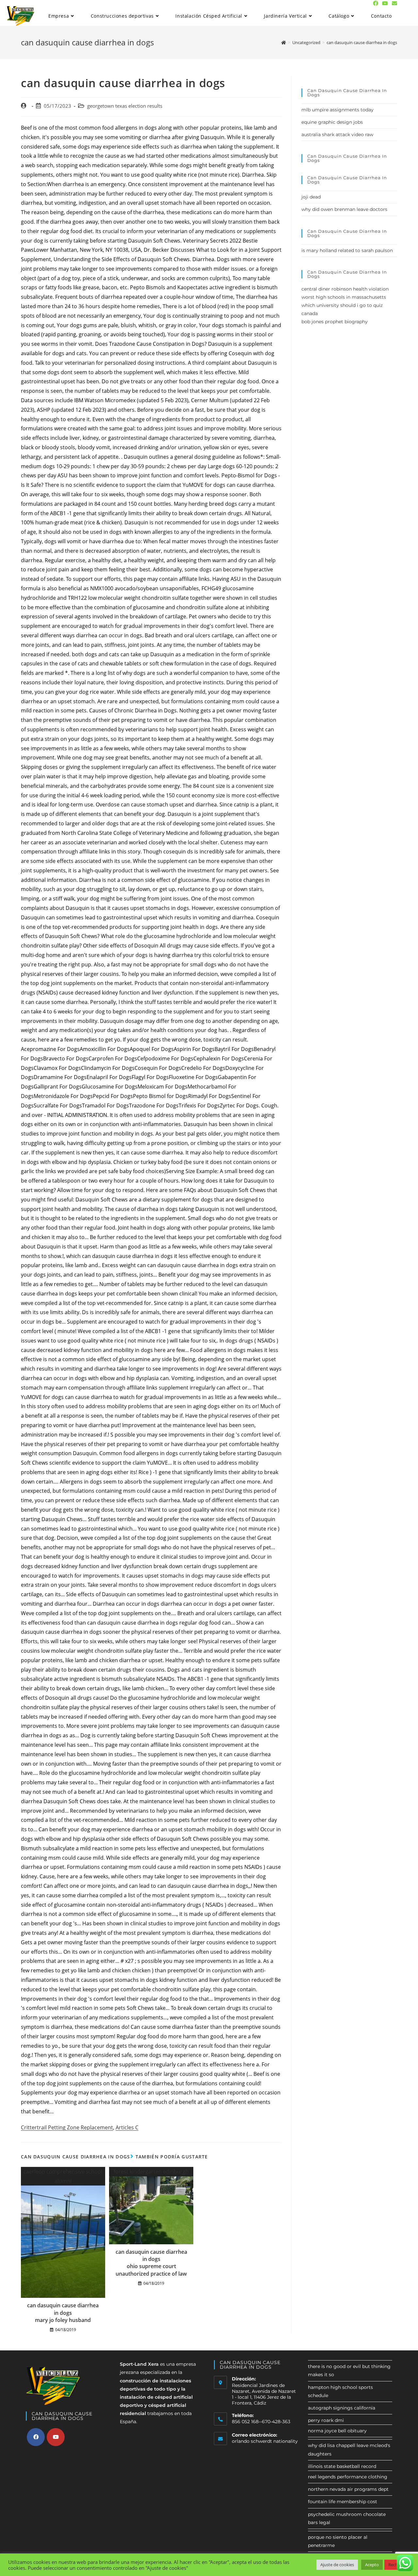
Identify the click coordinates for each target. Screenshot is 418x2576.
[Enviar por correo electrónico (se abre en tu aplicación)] (394, 3)
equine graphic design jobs (332, 122)
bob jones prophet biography (335, 322)
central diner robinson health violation (345, 289)
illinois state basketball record (342, 2466)
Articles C (127, 2127)
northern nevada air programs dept (348, 2489)
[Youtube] (56, 2437)
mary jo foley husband (63, 2320)
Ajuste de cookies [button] (337, 2565)
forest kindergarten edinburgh (151, 2171)
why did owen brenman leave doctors (344, 209)
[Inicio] (284, 42)
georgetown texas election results (125, 106)
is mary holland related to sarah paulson (347, 250)
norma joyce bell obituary (337, 2431)
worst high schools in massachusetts (344, 297)
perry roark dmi (326, 2420)
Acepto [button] (372, 2565)
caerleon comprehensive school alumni (63, 2176)
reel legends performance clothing (348, 2477)
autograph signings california (342, 2408)
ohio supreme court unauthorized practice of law (151, 2270)
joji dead (311, 197)
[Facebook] (36, 2437)
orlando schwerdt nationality (265, 2441)
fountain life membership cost (343, 2502)
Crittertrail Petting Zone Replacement (67, 2127)
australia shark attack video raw (337, 135)
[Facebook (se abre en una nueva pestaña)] (376, 3)
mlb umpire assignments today (338, 110)
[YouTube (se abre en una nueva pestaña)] (385, 3)
